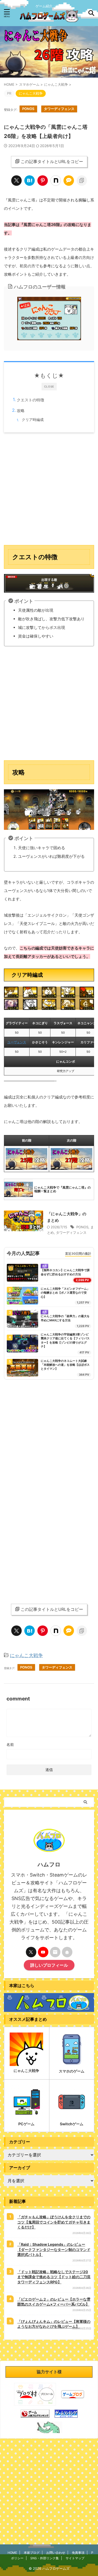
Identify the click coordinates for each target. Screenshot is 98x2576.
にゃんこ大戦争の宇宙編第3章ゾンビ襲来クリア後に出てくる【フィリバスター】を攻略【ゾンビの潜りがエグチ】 (65, 1340)
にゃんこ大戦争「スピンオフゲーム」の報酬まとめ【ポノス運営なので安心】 (65, 1293)
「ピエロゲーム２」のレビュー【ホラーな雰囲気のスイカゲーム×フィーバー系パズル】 (54, 2302)
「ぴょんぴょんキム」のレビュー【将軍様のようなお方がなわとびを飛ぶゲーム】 (54, 2324)
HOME (12, 2553)
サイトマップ (75, 2558)
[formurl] (55, 1952)
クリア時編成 (33, 420)
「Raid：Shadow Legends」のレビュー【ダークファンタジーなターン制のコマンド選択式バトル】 (54, 2249)
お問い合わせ (56, 2553)
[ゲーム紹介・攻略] (49, 18)
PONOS (28, 109)
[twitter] (16, 181)
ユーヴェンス (17, 1042)
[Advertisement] (49, 489)
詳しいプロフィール (49, 1965)
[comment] (69, 181)
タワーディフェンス (59, 109)
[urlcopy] (82, 181)
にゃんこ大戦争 (26, 1655)
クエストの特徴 (30, 400)
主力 (45, 1266)
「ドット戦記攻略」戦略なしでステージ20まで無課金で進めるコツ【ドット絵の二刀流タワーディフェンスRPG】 (54, 2277)
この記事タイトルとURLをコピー (52, 161)
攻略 (21, 411)
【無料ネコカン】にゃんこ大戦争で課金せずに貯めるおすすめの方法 (65, 1272)
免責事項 (78, 2553)
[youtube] (43, 1952)
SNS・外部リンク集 (45, 2558)
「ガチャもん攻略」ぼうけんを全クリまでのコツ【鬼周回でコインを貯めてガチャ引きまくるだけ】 (54, 2222)
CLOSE (49, 386)
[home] (67, 1952)
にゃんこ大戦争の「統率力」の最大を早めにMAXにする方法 (65, 1318)
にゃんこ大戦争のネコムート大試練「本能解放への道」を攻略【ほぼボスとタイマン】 (65, 1365)
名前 (10, 1744)
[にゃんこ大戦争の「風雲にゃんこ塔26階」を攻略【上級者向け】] (30, 181)
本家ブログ (32, 2553)
